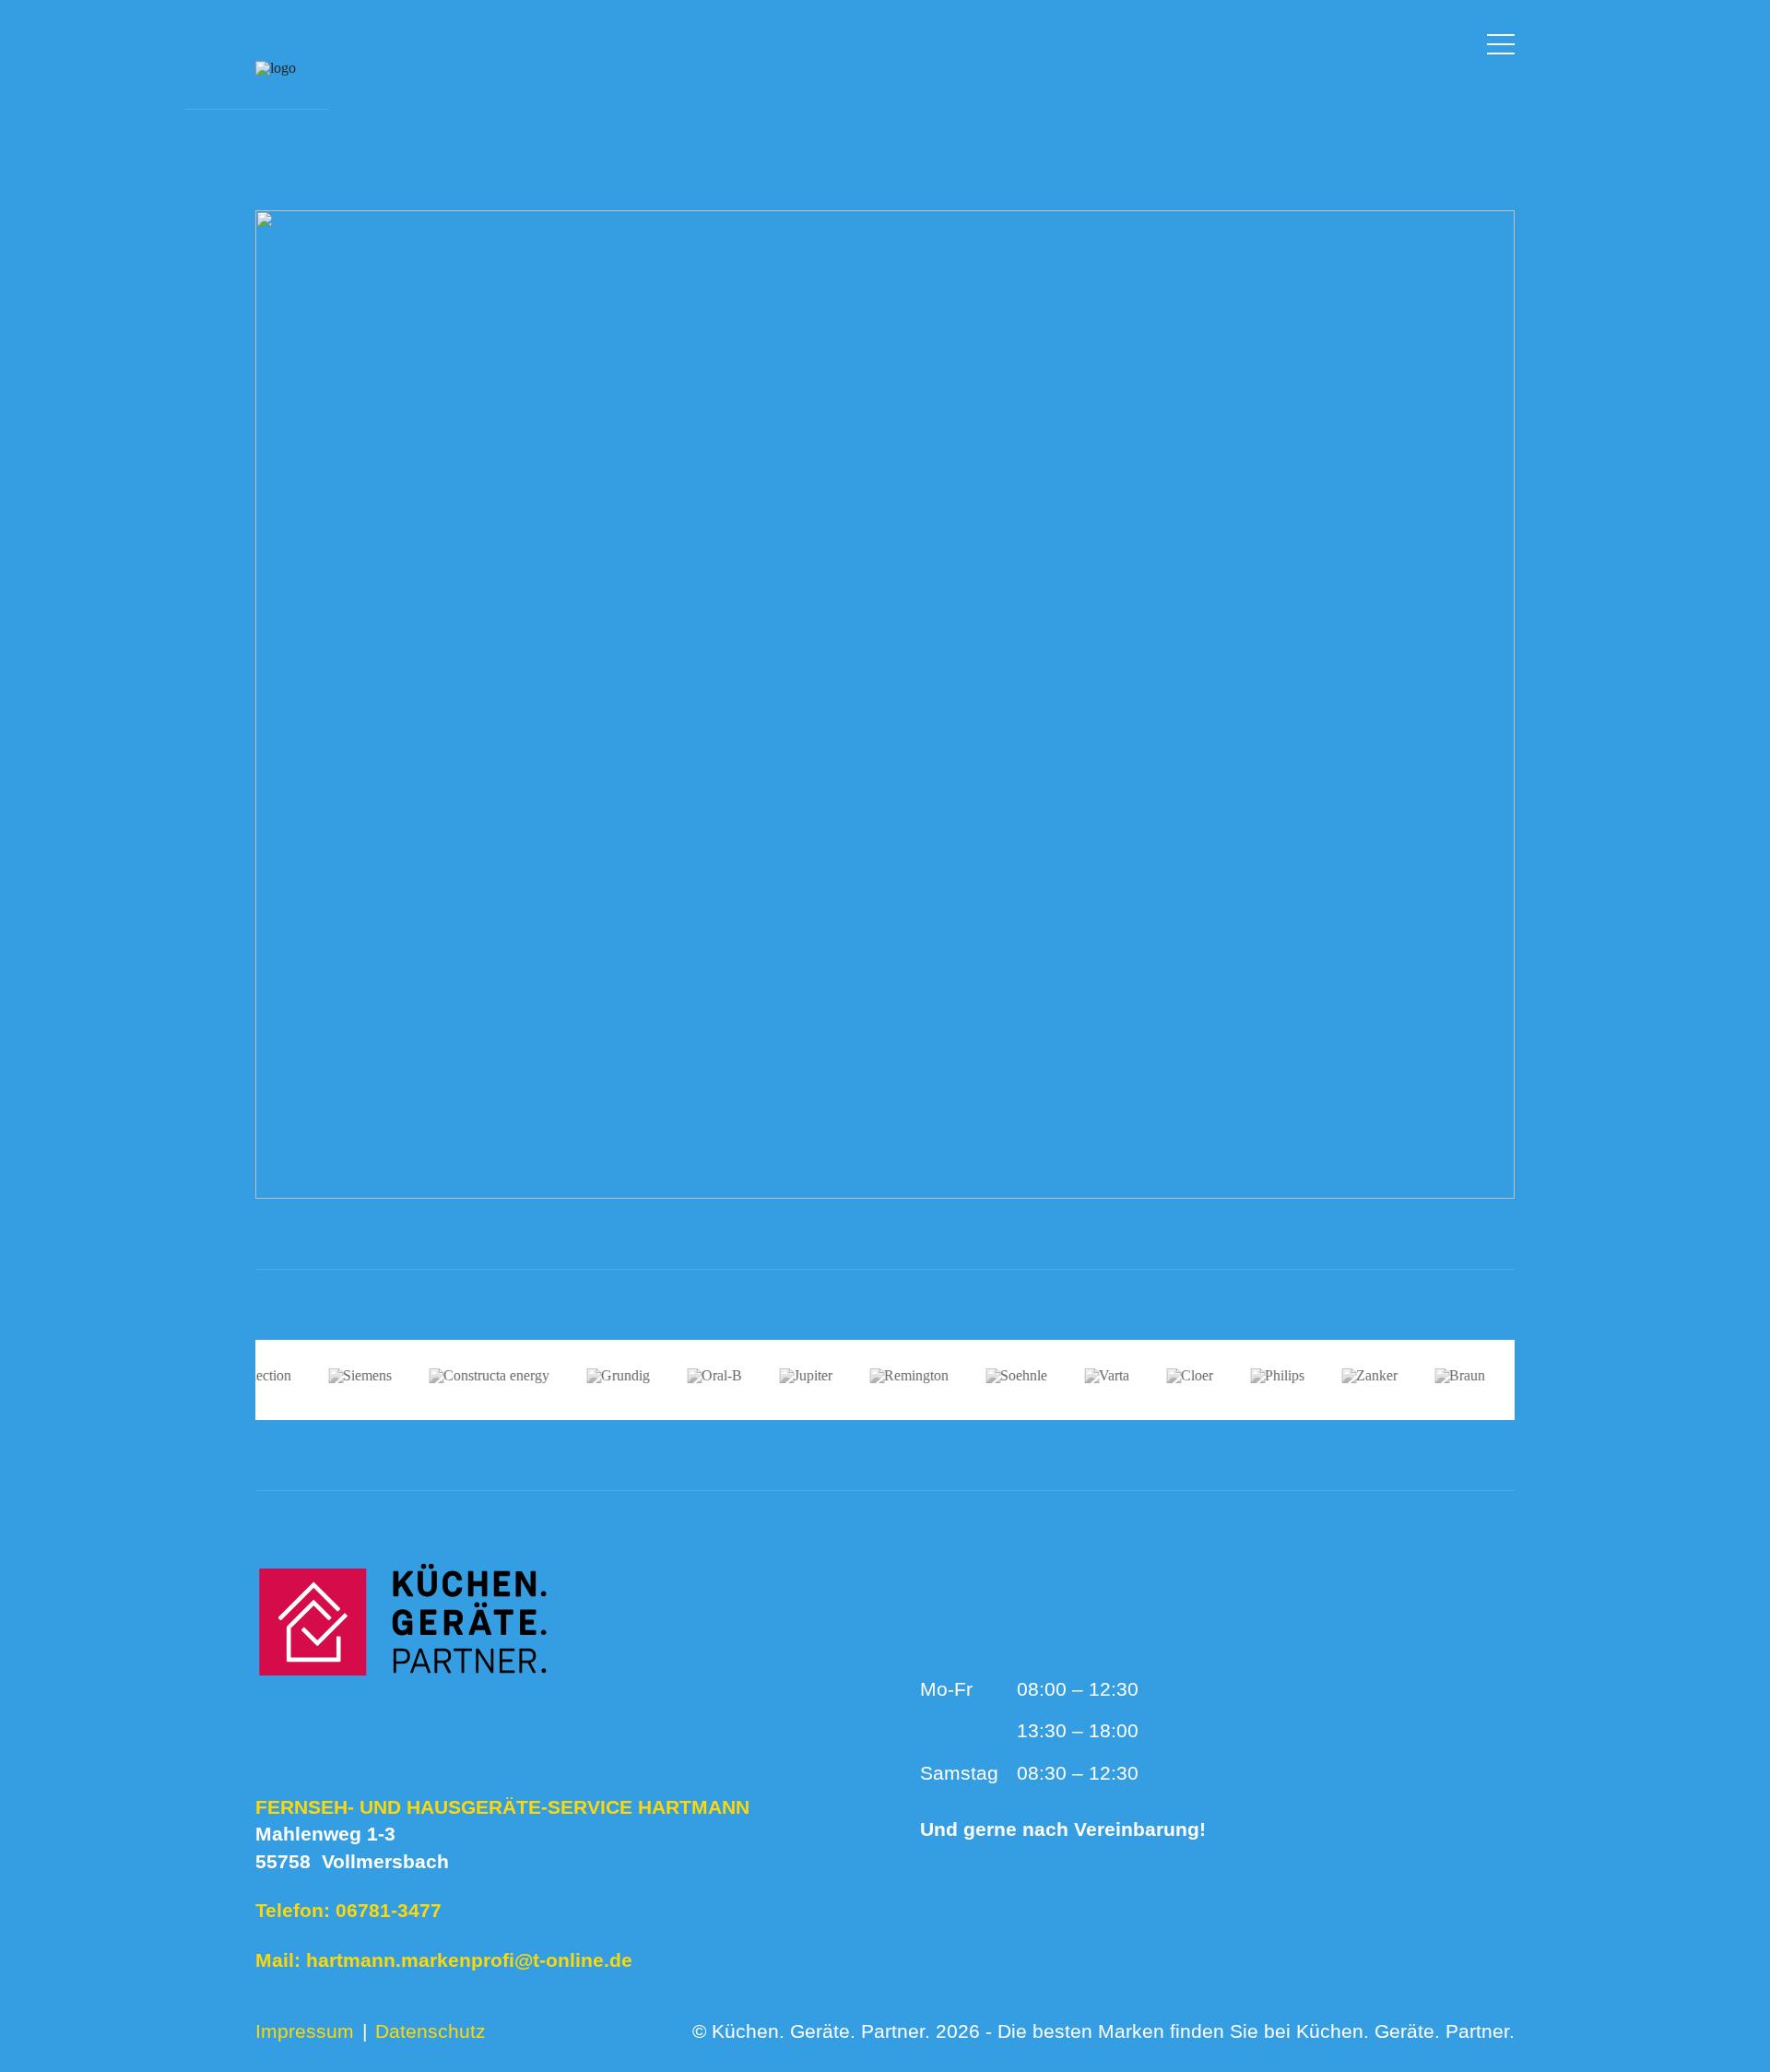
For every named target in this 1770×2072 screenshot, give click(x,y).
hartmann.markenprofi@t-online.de (469, 1960)
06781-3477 (389, 1910)
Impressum (305, 2031)
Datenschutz (431, 2031)
